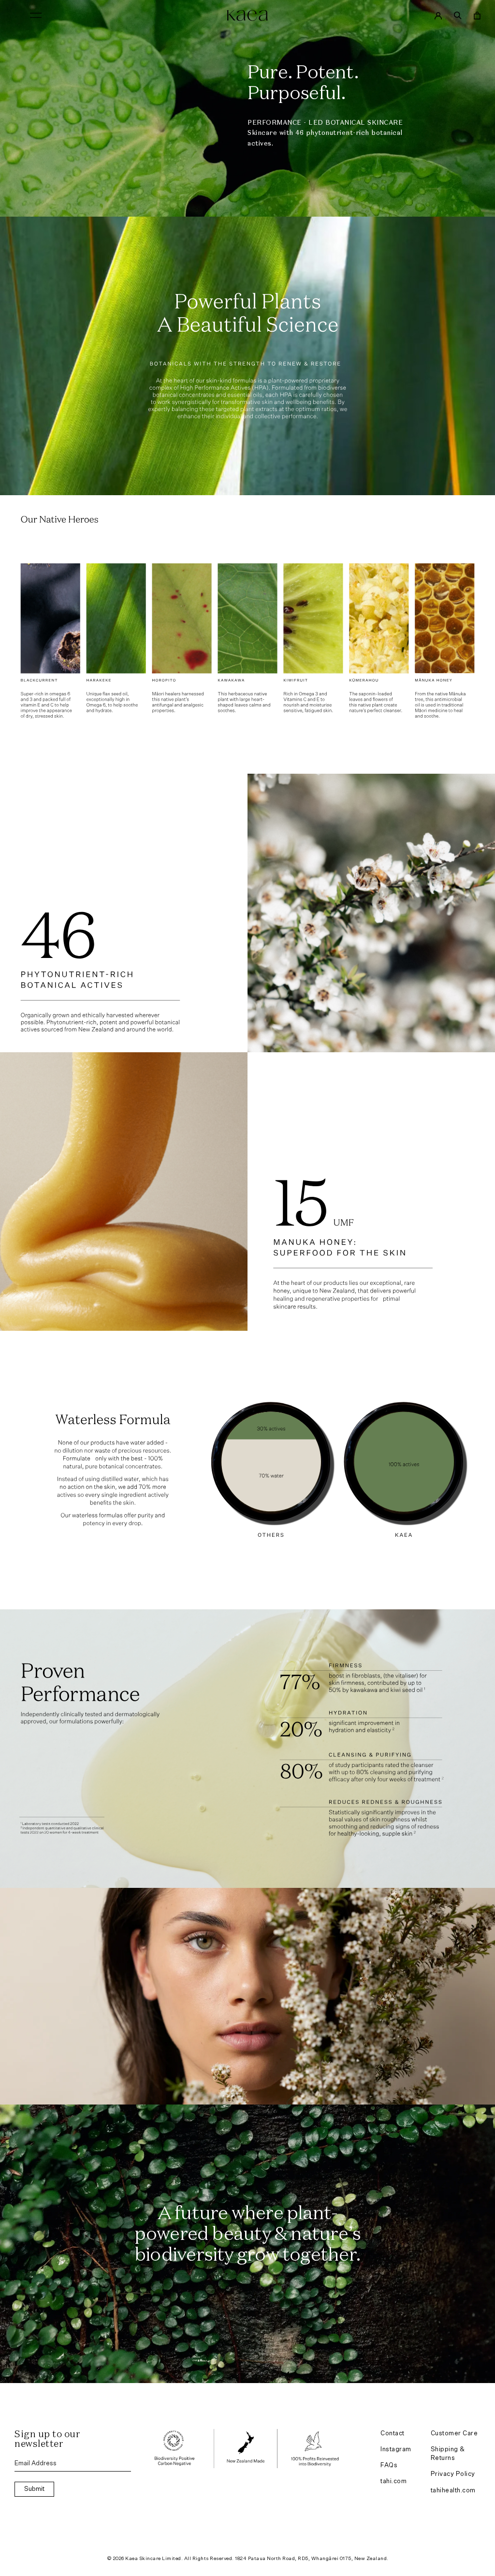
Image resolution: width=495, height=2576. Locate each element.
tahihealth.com (453, 2491)
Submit (34, 2489)
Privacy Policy (453, 2474)
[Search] (458, 15)
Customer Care (454, 2434)
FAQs (389, 2466)
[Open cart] (477, 15)
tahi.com (393, 2481)
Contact (393, 2434)
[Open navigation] (36, 15)
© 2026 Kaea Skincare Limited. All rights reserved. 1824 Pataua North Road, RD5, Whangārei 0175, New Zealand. (248, 2559)
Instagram (396, 2450)
